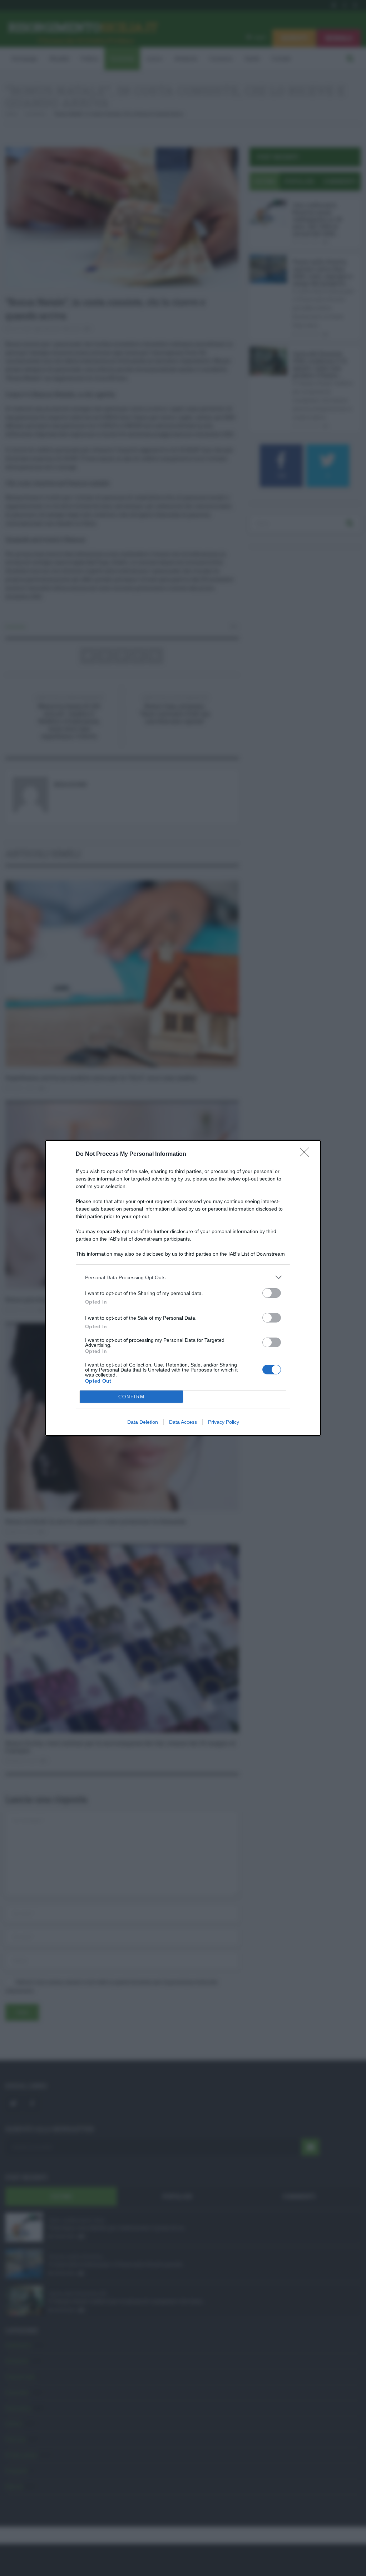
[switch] (272, 1293)
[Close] (307, 1154)
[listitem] (183, 1277)
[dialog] (183, 1288)
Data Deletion (143, 1422)
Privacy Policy (224, 1422)
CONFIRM (132, 1397)
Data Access (183, 1422)
